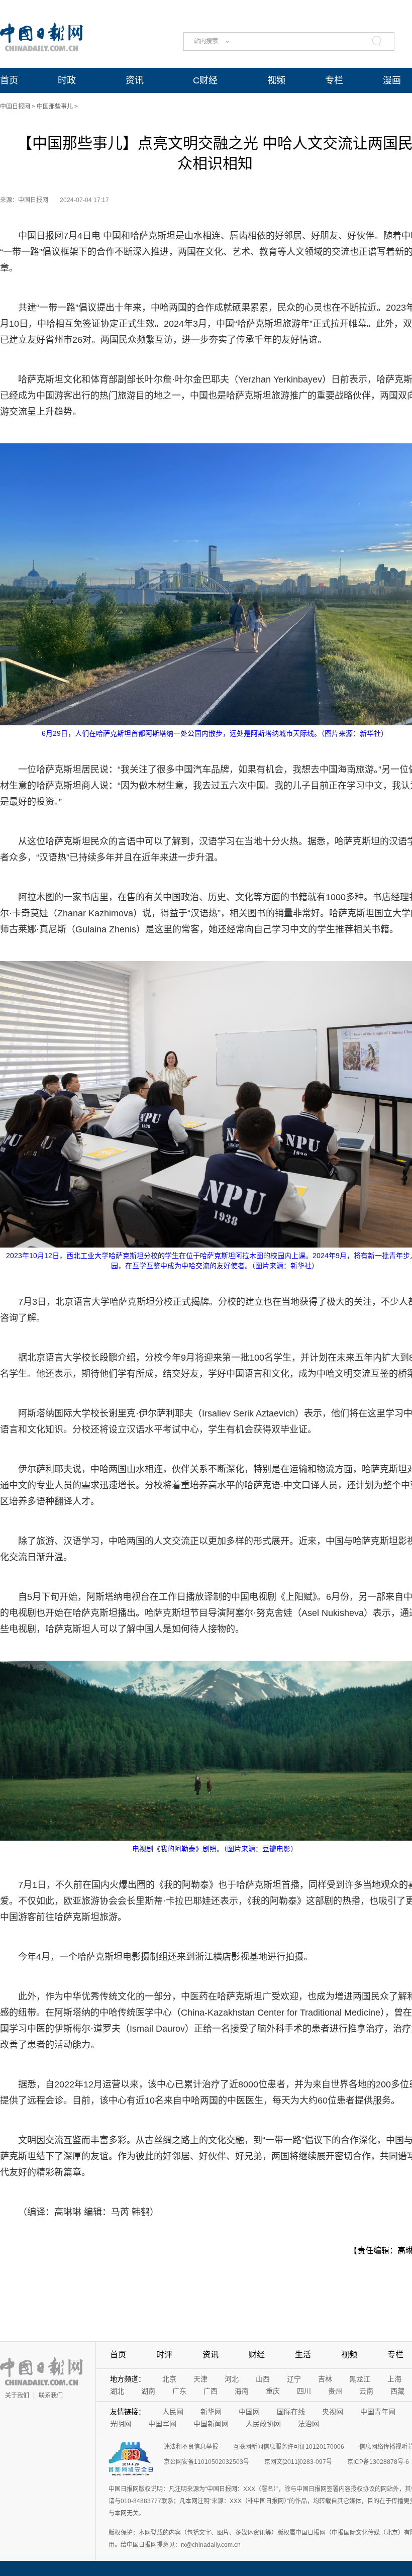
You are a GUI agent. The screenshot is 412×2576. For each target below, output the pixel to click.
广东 (179, 2391)
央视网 (333, 2412)
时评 (164, 2355)
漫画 (392, 80)
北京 (169, 2379)
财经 (257, 2355)
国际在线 (291, 2412)
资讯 (135, 80)
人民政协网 (263, 2424)
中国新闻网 (211, 2424)
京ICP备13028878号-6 (378, 2462)
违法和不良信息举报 (191, 2447)
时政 (67, 80)
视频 (276, 80)
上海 (394, 2379)
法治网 (308, 2424)
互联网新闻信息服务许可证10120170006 (289, 2447)
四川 (304, 2391)
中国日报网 (15, 107)
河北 (232, 2379)
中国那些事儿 (55, 107)
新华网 (211, 2412)
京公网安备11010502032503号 (207, 2462)
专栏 (334, 80)
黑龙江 (360, 2379)
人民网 (173, 2412)
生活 (303, 2355)
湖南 (148, 2391)
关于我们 (17, 2396)
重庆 (273, 2391)
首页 (9, 80)
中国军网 (162, 2424)
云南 (366, 2391)
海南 (242, 2391)
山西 (263, 2379)
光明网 (121, 2424)
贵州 (335, 2391)
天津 (200, 2379)
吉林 (325, 2379)
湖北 (117, 2391)
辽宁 (294, 2379)
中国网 (249, 2412)
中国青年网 (378, 2412)
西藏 (397, 2391)
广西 (211, 2391)
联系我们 (51, 2396)
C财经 (205, 80)
